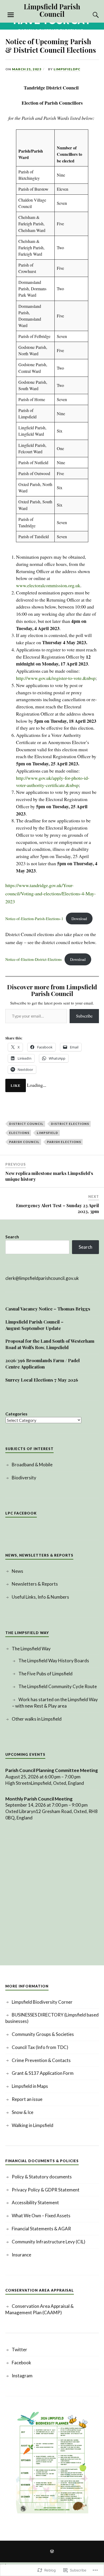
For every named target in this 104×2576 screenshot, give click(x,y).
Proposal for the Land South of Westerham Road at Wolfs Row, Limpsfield (50, 1344)
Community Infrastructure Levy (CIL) (49, 2242)
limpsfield (47, 1133)
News (17, 1571)
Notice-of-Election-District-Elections (34, 959)
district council (26, 1124)
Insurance (21, 2255)
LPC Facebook (21, 1513)
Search (12, 1237)
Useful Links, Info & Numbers (40, 1597)
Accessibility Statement (35, 2203)
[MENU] (11, 15)
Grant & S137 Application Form (43, 2073)
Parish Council (24, 1142)
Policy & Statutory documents (42, 2177)
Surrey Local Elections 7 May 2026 (42, 1380)
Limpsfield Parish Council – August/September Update (34, 1325)
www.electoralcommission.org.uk (48, 585)
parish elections (64, 1142)
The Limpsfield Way (31, 1649)
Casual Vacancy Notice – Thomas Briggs (48, 1309)
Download (79, 919)
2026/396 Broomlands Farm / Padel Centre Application (43, 1363)
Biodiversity (24, 1478)
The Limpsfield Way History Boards (54, 1661)
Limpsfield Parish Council (52, 10)
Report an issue (27, 2099)
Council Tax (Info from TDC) (40, 2047)
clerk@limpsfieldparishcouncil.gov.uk (42, 1278)
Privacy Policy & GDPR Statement (46, 2190)
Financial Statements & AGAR (41, 2229)
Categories (16, 1414)
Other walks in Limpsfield (37, 1719)
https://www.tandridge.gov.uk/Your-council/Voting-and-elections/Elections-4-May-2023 (51, 893)
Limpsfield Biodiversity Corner (42, 2002)
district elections (70, 1124)
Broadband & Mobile (32, 1465)
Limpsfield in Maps (30, 2086)
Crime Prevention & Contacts (41, 2060)
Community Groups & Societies (43, 2034)
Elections (19, 1133)
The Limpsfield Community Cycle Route (58, 1686)
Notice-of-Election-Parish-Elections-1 (34, 919)
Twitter (19, 2350)
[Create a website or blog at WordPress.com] (52, 2552)
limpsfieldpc (67, 69)
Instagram (22, 2376)
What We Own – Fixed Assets (41, 2216)
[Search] (91, 15)
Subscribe (84, 1016)
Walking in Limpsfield (33, 2125)
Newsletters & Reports (35, 1584)
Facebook (21, 2363)
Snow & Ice (23, 2112)
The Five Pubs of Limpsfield (45, 1674)
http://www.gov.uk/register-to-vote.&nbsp (56, 678)
